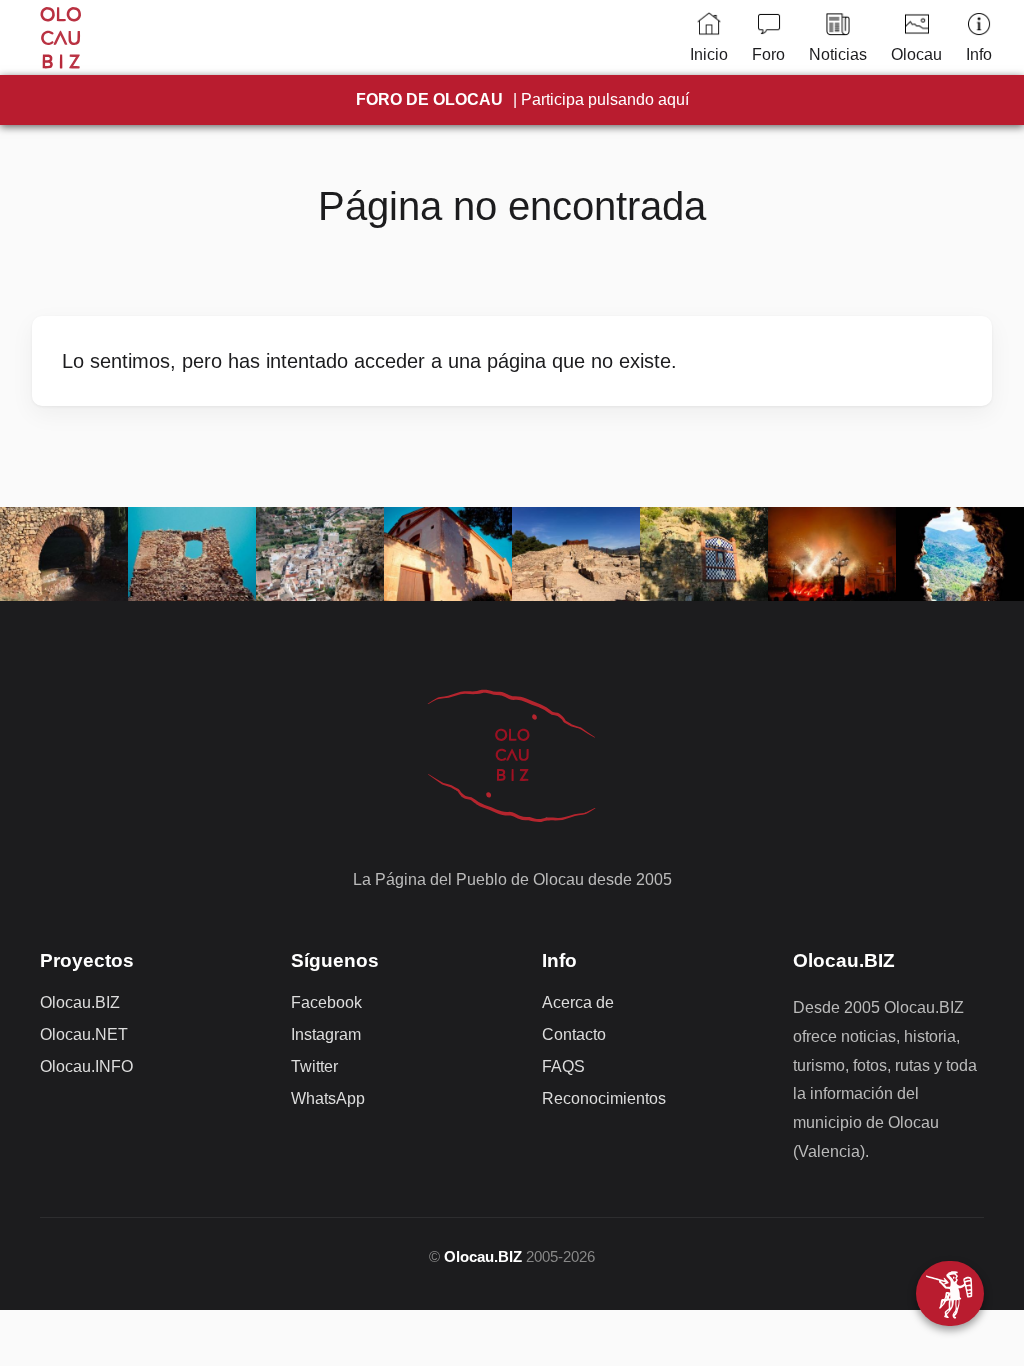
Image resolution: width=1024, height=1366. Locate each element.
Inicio (709, 54)
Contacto (574, 1034)
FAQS (563, 1066)
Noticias (838, 54)
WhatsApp (328, 1098)
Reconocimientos (604, 1098)
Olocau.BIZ (80, 1002)
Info (979, 54)
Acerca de (578, 1002)
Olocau (916, 54)
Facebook (326, 1002)
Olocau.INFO (86, 1066)
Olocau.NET (84, 1034)
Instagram (326, 1034)
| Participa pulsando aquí (522, 99)
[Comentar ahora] (950, 1293)
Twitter (314, 1066)
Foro (768, 54)
